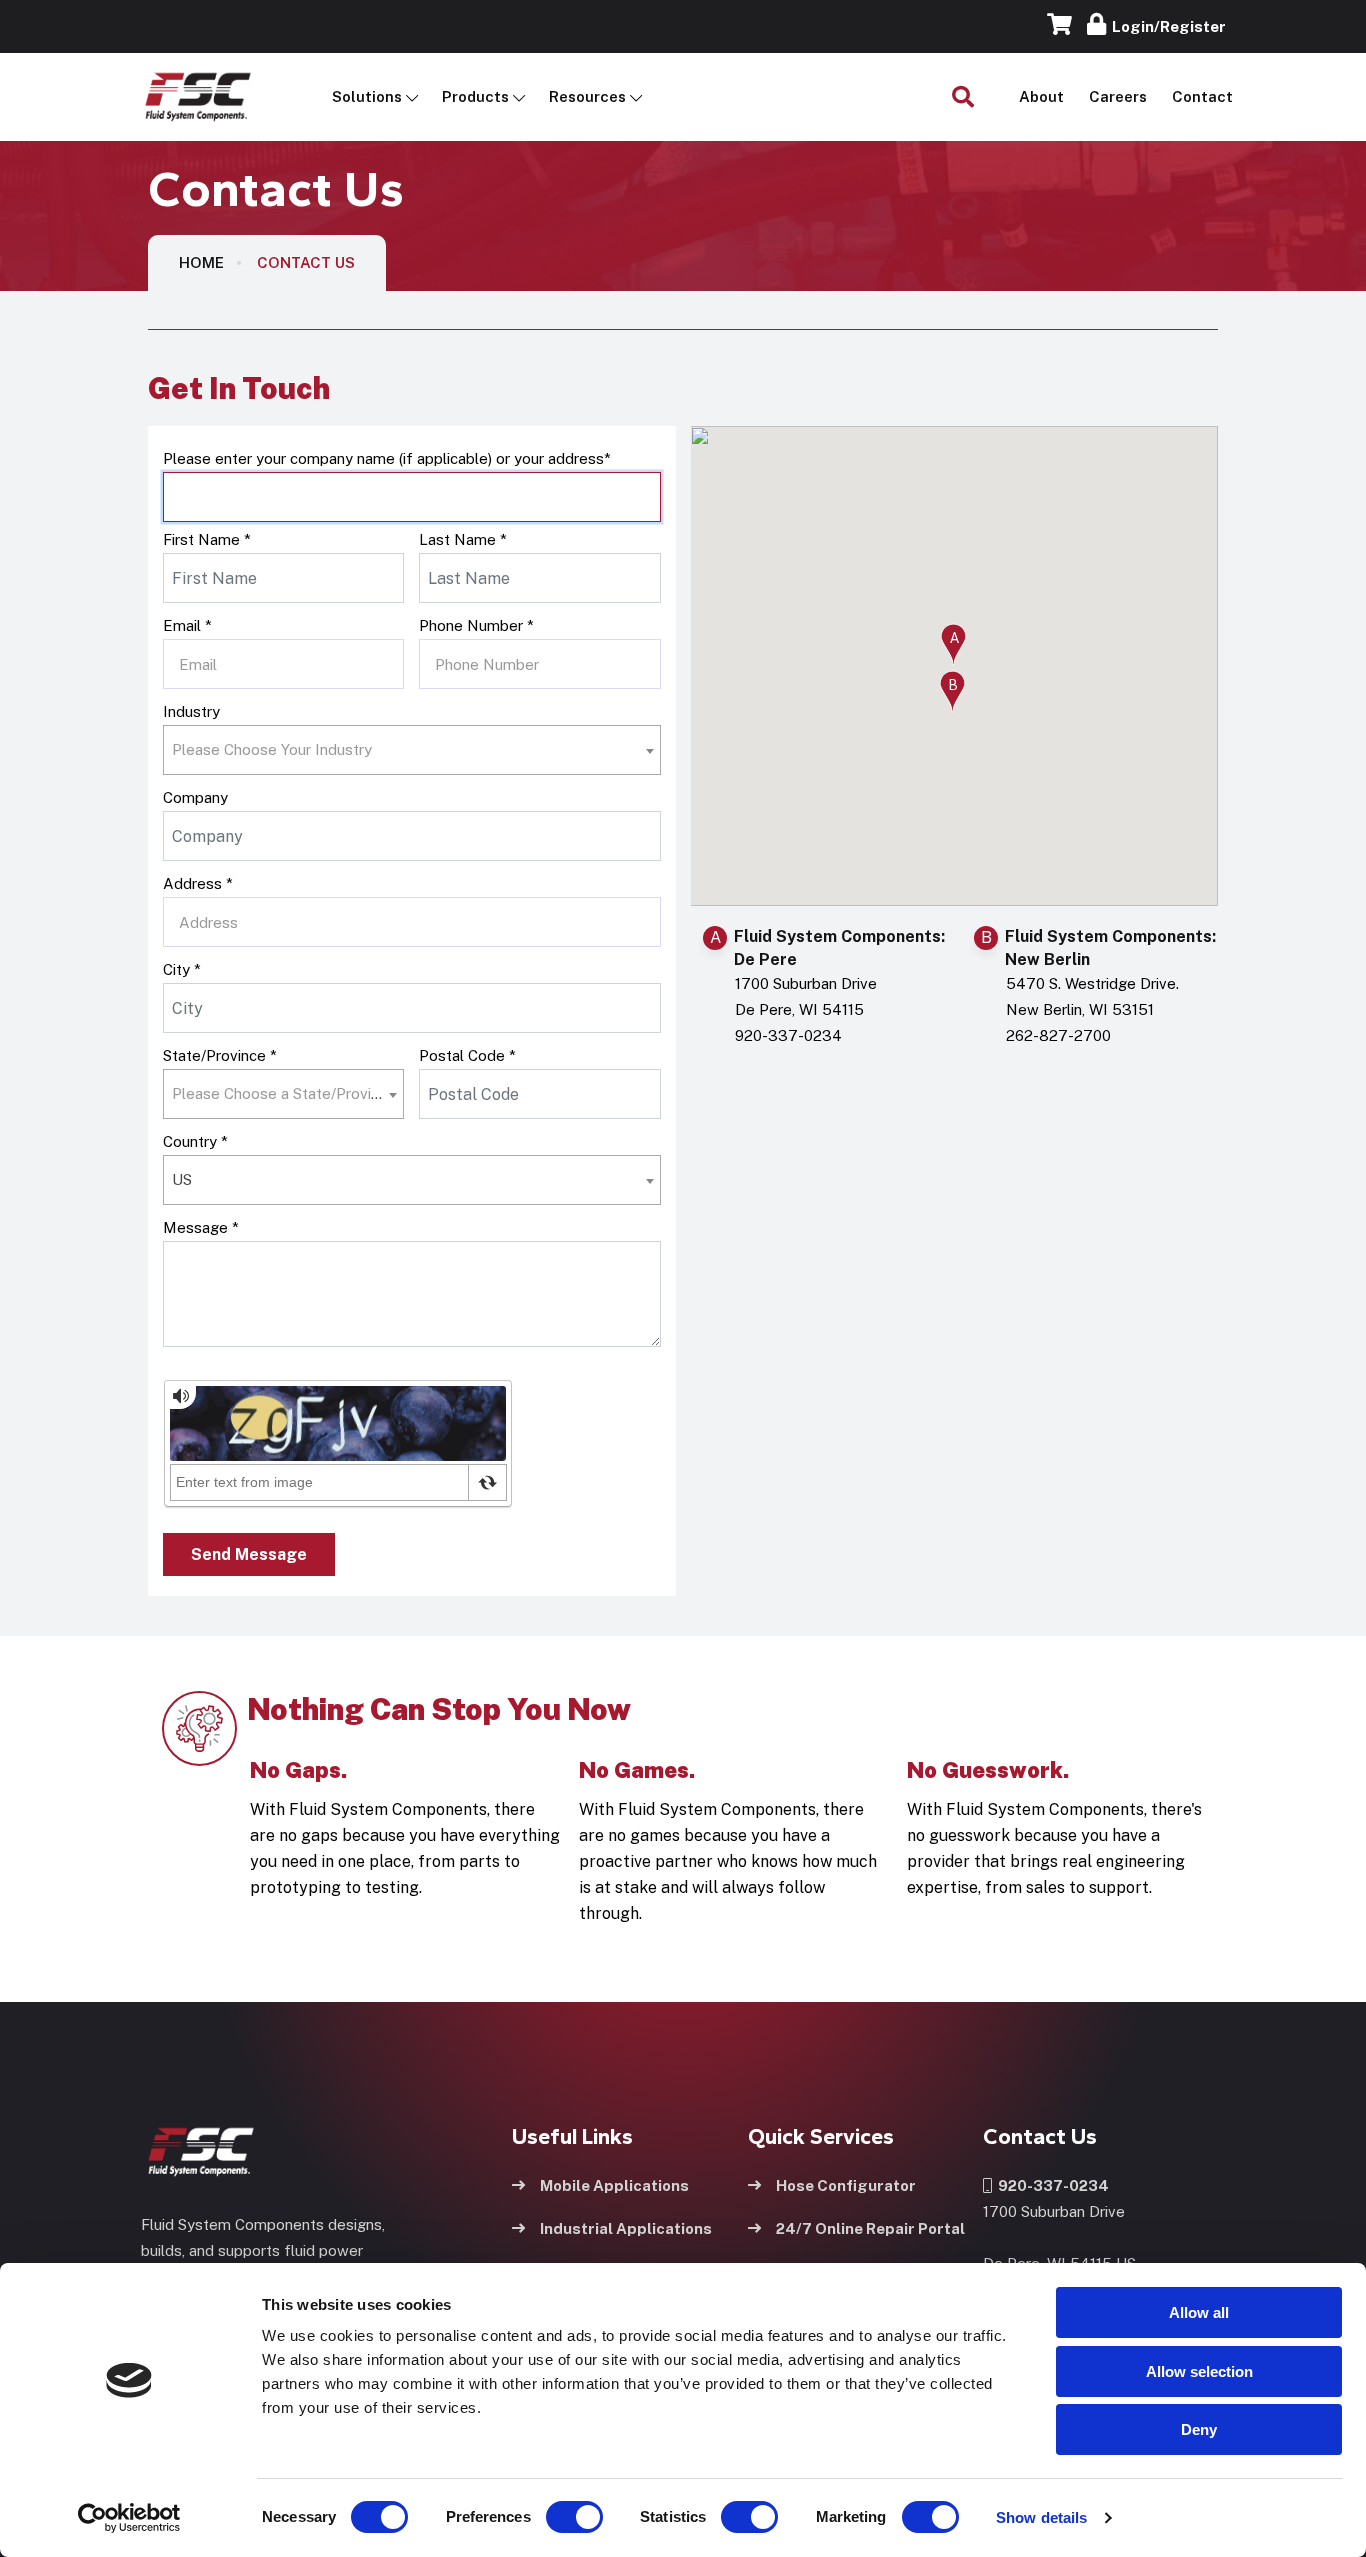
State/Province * (220, 1055)
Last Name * (463, 539)
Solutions (367, 96)
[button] (953, 644)
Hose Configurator (846, 2185)
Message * (201, 1227)
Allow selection (1199, 2371)
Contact (1202, 96)
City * (182, 969)
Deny (1199, 2429)
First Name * (207, 539)
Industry (191, 711)
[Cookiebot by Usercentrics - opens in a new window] (129, 2518)
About (1041, 96)
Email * (187, 625)
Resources (587, 96)
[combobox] (412, 750)
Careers (1118, 96)
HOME (201, 262)
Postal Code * (467, 1055)
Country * (195, 1141)
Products (475, 96)
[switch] (555, 2517)
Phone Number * (476, 625)
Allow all (1199, 2312)
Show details (1041, 2517)
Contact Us (306, 262)
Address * (198, 883)
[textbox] (278, 750)
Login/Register (1166, 26)
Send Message (249, 1554)
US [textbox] (182, 1179)
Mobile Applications (614, 2185)
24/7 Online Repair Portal (870, 2228)
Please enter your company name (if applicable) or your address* (387, 458)
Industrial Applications (626, 2228)
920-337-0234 (1050, 2185)
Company (195, 797)
